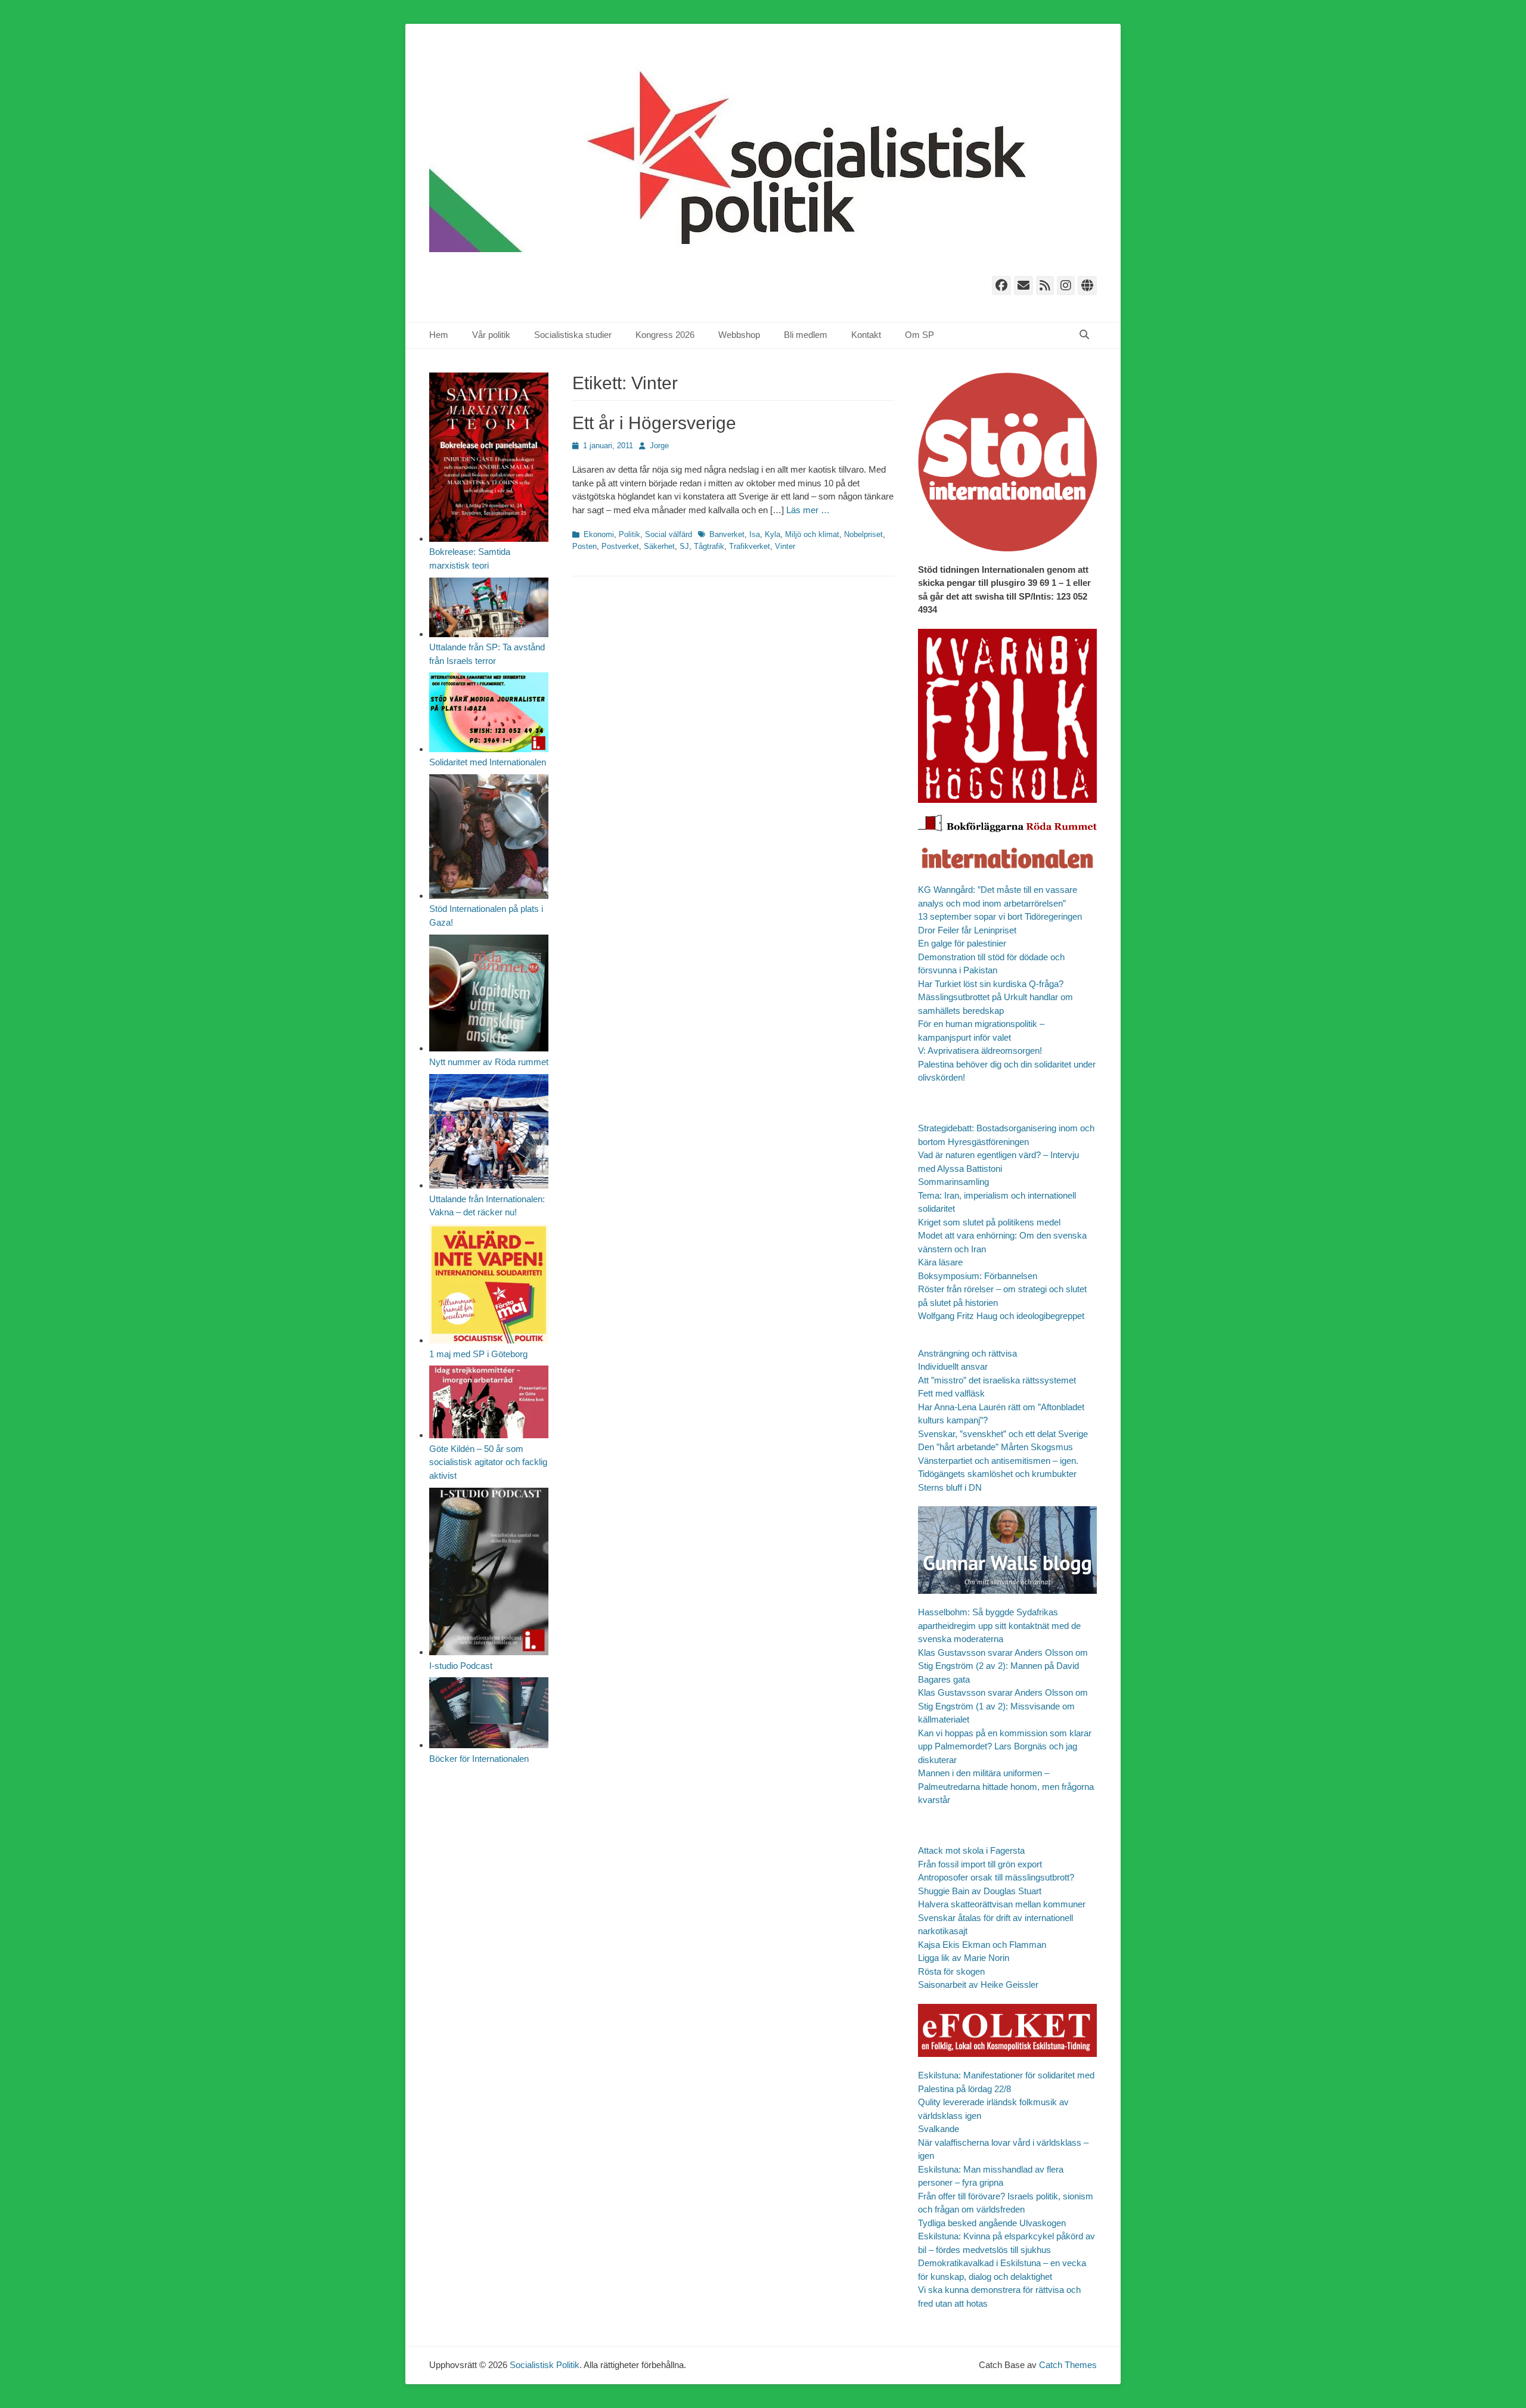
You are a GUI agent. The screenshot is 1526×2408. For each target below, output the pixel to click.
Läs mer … (808, 510)
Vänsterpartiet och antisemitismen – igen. (998, 1461)
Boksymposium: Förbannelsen (978, 1276)
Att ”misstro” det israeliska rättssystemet (997, 1380)
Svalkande (939, 2129)
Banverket (727, 534)
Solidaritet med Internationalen (488, 762)
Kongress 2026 (665, 335)
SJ (684, 546)
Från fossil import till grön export (980, 1864)
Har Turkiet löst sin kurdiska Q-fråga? (991, 984)
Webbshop (739, 335)
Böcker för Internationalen (479, 1759)
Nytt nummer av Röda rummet (489, 1062)
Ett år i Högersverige (654, 423)
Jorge (659, 446)
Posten (584, 546)
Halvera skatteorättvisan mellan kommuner (1002, 1904)
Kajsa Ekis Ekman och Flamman (982, 1945)
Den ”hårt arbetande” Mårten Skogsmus (995, 1447)
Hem (439, 335)
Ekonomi (599, 534)
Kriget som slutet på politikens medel (989, 1222)
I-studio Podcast (461, 1666)
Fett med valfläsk (951, 1393)
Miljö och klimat (812, 534)
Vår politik (491, 335)
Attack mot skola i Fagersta (971, 1850)
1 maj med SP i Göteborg (478, 1354)
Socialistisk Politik (545, 2365)
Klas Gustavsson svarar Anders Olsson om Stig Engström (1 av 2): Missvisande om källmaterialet (1003, 1706)
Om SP (919, 335)
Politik (629, 534)
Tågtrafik (709, 546)
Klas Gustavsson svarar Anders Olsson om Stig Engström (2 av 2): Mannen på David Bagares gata (1003, 1666)
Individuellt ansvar (953, 1366)
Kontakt (866, 335)
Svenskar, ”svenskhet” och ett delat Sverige (1003, 1434)
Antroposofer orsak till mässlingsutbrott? (996, 1877)
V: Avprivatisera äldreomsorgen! (980, 1051)
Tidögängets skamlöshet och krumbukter (997, 1474)
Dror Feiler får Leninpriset (967, 930)
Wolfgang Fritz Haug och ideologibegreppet (1001, 1316)
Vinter (785, 546)
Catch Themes (1068, 2365)
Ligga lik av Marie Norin (964, 1958)
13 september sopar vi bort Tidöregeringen (1000, 916)
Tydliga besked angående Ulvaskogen (992, 2223)
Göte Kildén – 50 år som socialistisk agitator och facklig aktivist (488, 1462)
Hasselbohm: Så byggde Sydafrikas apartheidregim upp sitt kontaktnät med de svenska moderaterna (999, 1625)
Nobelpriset (863, 534)
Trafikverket (750, 546)
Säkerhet (659, 546)
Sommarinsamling (953, 1182)
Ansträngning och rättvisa (967, 1353)
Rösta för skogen (951, 1971)
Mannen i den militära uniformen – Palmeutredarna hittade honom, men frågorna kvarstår (1006, 1786)
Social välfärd (669, 534)
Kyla (773, 534)
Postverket (620, 546)
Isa (755, 534)
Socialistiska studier (573, 335)
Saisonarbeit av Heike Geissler (978, 1985)
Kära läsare (940, 1262)
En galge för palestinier (962, 943)
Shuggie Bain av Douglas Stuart (980, 1891)
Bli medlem (806, 335)
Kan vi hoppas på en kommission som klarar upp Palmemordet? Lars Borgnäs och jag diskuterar (1005, 1746)
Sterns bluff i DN (950, 1487)
